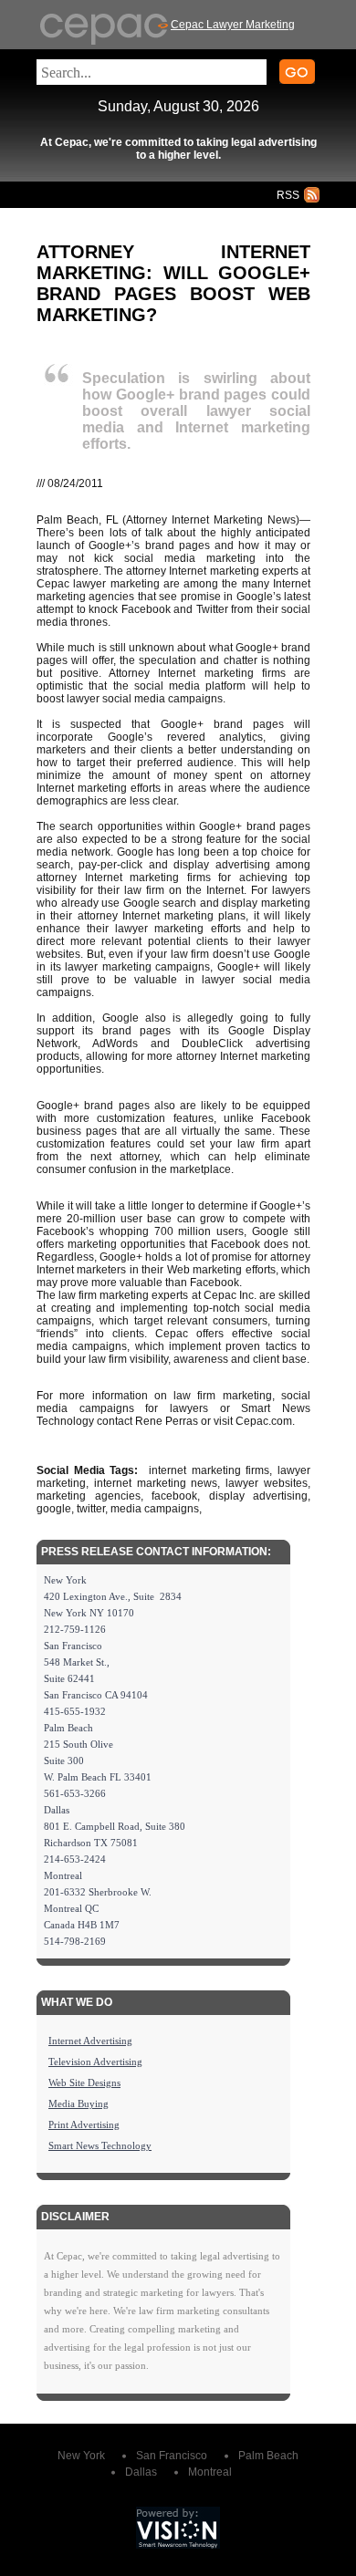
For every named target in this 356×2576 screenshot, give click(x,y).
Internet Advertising (90, 2041)
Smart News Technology (100, 2145)
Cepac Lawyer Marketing (233, 25)
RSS (288, 195)
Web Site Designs (84, 2083)
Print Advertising (84, 2124)
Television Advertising (95, 2062)
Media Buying (79, 2103)
